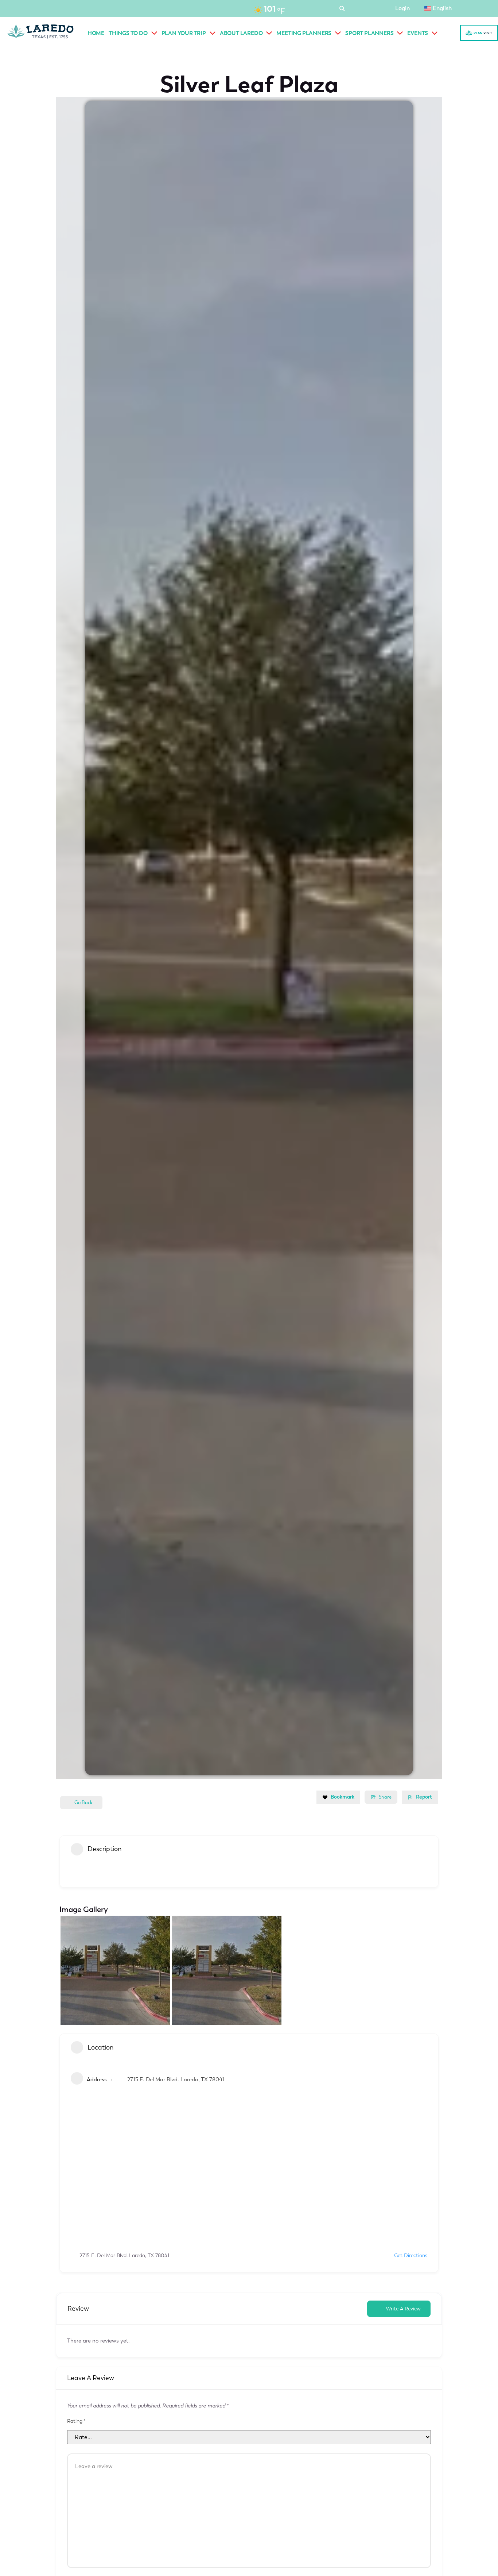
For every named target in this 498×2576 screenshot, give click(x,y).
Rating (76, 2421)
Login (402, 8)
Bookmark (343, 1797)
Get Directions (411, 2256)
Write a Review (403, 2309)
